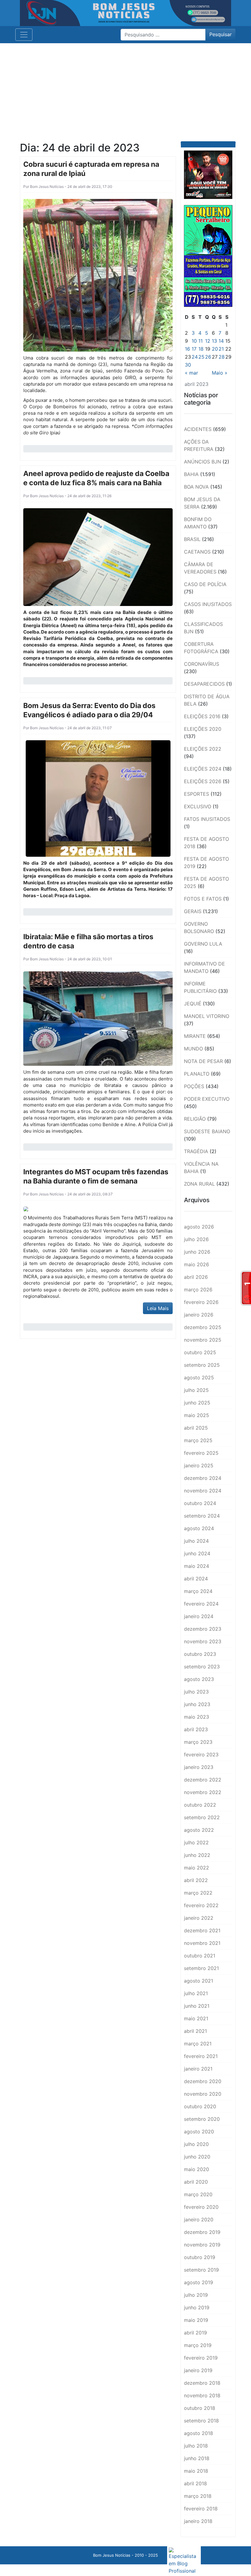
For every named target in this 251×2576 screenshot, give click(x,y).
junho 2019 (197, 2307)
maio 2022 (197, 1868)
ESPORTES (197, 794)
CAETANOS (197, 552)
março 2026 (198, 1290)
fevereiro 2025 (201, 1453)
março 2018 (198, 2496)
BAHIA (191, 474)
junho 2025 (197, 1403)
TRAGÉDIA (196, 1151)
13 (214, 341)
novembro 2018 (202, 2395)
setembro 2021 (201, 1968)
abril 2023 (196, 1729)
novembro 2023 (203, 1641)
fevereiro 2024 (201, 1604)
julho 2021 (196, 1993)
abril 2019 (195, 2333)
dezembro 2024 (203, 1478)
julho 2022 (196, 1842)
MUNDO (193, 1049)
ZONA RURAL (199, 1184)
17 (194, 349)
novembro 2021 (202, 1943)
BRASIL (192, 539)
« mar (191, 373)
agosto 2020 (199, 2132)
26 (208, 357)
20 (215, 349)
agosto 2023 (199, 1679)
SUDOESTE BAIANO (207, 1131)
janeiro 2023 (199, 1767)
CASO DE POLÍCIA (205, 584)
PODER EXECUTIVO (207, 1099)
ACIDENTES (198, 429)
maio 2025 (197, 1415)
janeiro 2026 (199, 1315)
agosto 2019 (199, 2282)
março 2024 (198, 1591)
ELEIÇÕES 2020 (203, 729)
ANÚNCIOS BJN (202, 462)
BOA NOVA (196, 487)
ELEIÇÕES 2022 (203, 749)
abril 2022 (196, 1880)
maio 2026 (197, 1264)
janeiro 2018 (198, 2521)
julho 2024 (196, 1541)
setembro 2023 (202, 1667)
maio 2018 (196, 2471)
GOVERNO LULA (203, 944)
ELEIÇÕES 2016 (202, 716)
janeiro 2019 (198, 2370)
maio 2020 (197, 2169)
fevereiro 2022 (201, 1905)
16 (187, 349)
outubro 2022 (200, 1805)
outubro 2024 (200, 1503)
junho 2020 (197, 2157)
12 (208, 341)
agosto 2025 (199, 1378)
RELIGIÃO (195, 1119)
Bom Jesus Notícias (46, 187)
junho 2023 (197, 1704)
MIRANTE (195, 1036)
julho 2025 (196, 1390)
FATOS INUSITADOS (207, 819)
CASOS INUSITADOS (208, 604)
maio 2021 (196, 2018)
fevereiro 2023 (201, 1755)
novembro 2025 (203, 1340)
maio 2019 (196, 2320)
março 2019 (198, 2345)
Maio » (220, 373)
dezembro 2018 (202, 2383)
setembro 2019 (201, 2270)
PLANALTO (197, 1074)
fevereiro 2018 (201, 2509)
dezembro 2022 (203, 1780)
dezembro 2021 (202, 1930)
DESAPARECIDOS (204, 684)
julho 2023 (196, 1692)
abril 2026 (196, 1277)
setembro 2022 (202, 1817)
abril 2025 (196, 1428)
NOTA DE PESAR (203, 1061)
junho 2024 (197, 1553)
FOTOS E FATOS (203, 899)
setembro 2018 (201, 2421)
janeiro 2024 (199, 1616)
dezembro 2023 (203, 1629)
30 (188, 365)
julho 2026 (196, 1239)
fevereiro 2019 (201, 2358)
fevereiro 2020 (201, 2207)
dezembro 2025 (203, 1327)
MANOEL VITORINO (207, 1016)
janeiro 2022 (199, 1918)
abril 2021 (195, 2031)
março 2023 (198, 1742)
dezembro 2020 (203, 2081)
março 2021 (198, 2044)
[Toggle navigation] (24, 35)
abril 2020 (196, 2182)
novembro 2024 (203, 1491)
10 (194, 341)
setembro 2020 (202, 2119)
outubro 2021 (200, 1956)
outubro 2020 (200, 2106)
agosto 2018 (199, 2433)
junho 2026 (197, 1252)
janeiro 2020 (199, 2220)
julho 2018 (196, 2446)
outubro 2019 (200, 2257)
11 (200, 341)
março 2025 (198, 1440)
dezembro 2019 (202, 2232)
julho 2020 (196, 2144)
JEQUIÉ (193, 1004)
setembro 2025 (202, 1365)
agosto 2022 (199, 1830)
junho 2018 (197, 2458)
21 (221, 349)
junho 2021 (197, 2006)
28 (222, 357)
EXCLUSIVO (198, 806)
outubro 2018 (200, 2408)
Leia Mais (158, 1308)
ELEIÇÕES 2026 (203, 781)
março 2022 (198, 1893)
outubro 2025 (200, 1352)
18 (201, 349)
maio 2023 (197, 1717)
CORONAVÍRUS (202, 664)
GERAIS (193, 911)
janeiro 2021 (198, 2069)
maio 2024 (197, 1566)
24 (195, 357)
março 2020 (198, 2194)
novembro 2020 (203, 2094)
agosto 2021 (199, 1981)
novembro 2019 (202, 2245)
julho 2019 (196, 2295)
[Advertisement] (125, 89)
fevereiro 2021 (201, 2056)
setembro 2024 (202, 1516)
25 (201, 357)
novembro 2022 (203, 1792)
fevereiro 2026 (201, 1302)
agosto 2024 (199, 1528)
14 (221, 341)
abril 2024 (196, 1579)
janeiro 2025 (199, 1465)
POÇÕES (194, 1086)
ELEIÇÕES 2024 (203, 769)
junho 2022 (197, 1855)
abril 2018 (195, 2483)
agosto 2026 (199, 1227)
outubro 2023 (200, 1654)
